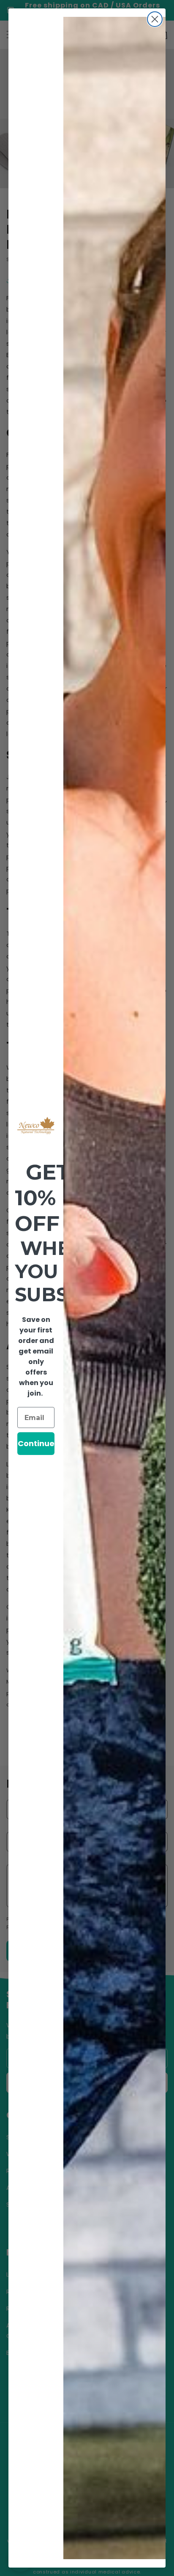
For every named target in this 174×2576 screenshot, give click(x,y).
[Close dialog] (155, 19)
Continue (36, 1443)
